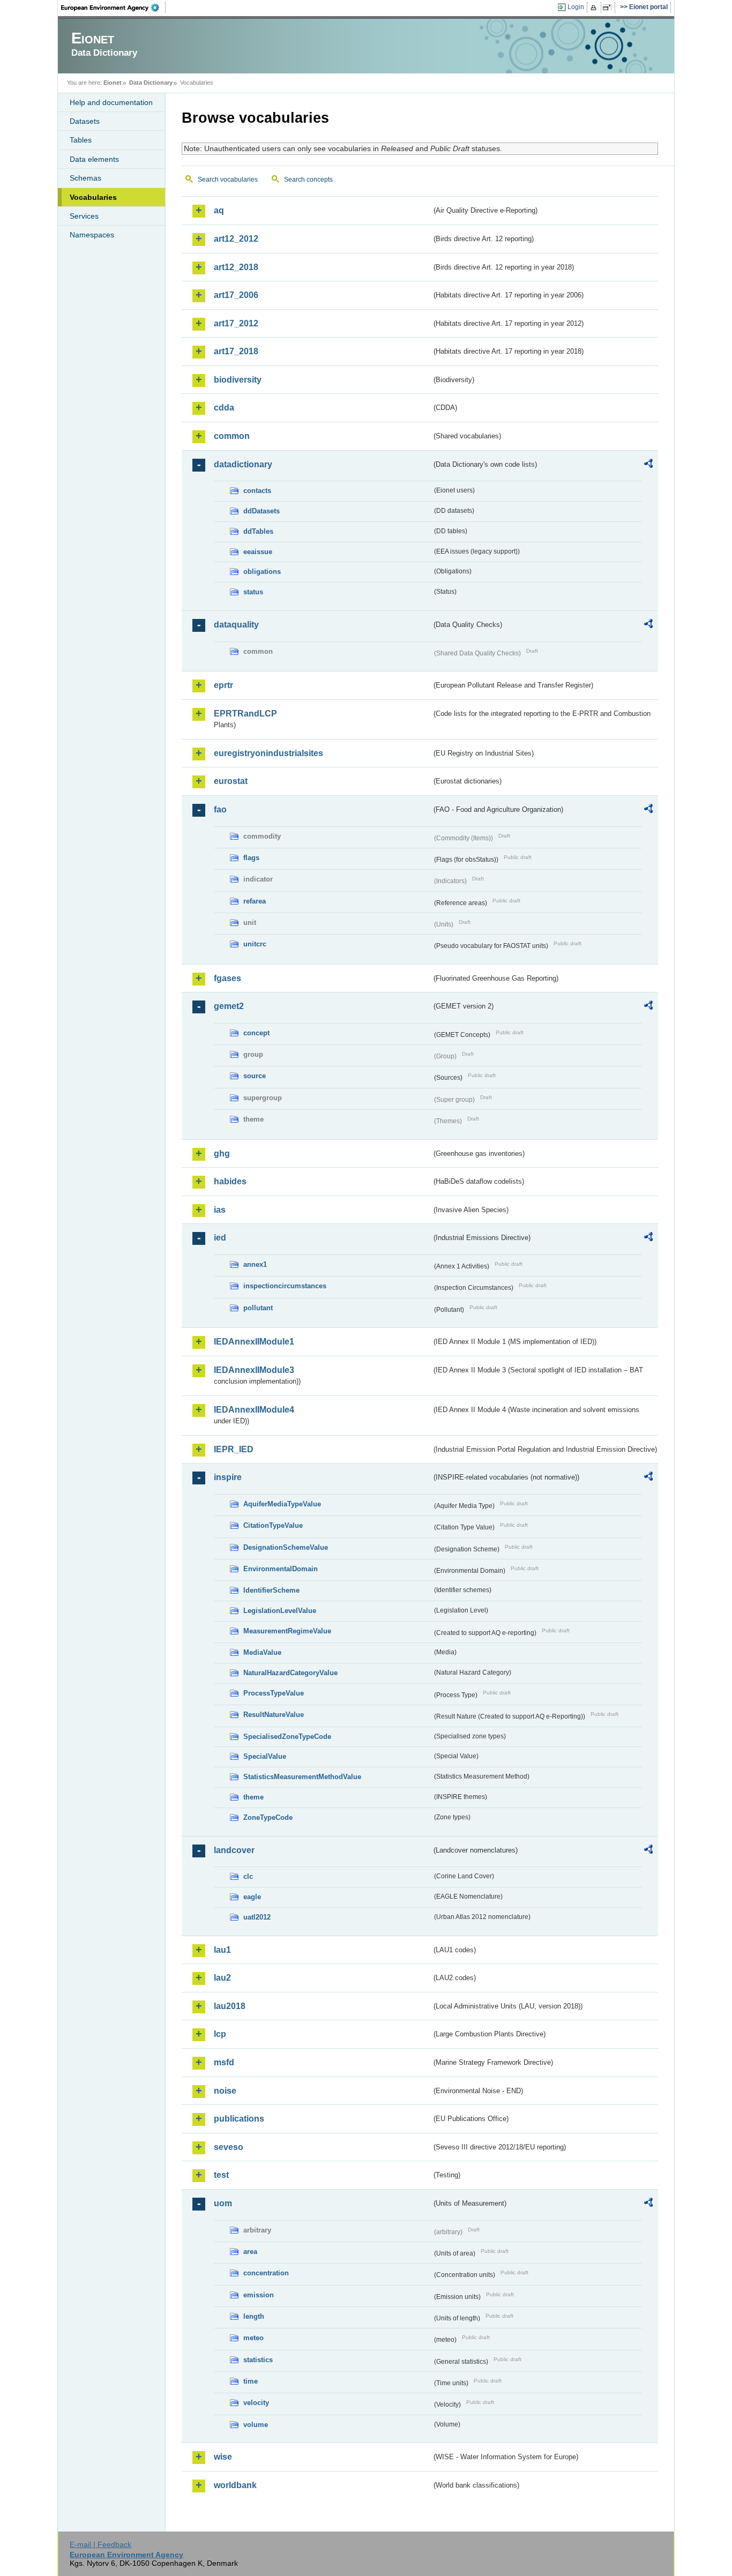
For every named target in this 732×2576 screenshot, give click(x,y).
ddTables (258, 531)
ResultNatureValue (274, 1715)
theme (253, 1797)
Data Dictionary (151, 83)
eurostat (231, 781)
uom (223, 2203)
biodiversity (238, 380)
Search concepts (308, 180)
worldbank (235, 2485)
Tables (81, 140)
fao (220, 809)
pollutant (258, 1308)
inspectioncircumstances (285, 1286)
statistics (258, 2360)
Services (84, 216)
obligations (262, 572)
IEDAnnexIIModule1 (254, 1342)
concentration (266, 2273)
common (232, 436)
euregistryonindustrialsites (268, 753)
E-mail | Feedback (100, 2544)
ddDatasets (262, 511)
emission (259, 2295)
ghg (222, 1153)
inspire (228, 1477)
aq (219, 210)
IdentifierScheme (271, 1590)
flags (251, 858)
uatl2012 (257, 1917)
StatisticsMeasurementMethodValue (302, 1777)
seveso (229, 2147)
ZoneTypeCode (268, 1817)
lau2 (222, 1978)
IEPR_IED (234, 1449)
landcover (234, 1850)
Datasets (85, 121)
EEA (114, 8)
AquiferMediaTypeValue (282, 1504)
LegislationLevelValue (280, 1611)
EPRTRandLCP (245, 714)
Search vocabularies (228, 180)
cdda (224, 408)
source (255, 1076)
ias (220, 1210)
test (221, 2175)
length (254, 2316)
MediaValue (262, 1652)
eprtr (223, 685)
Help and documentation (111, 102)
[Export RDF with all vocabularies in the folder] (648, 465)
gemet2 (229, 1006)
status (253, 592)
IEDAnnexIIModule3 (254, 1370)
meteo (253, 2338)
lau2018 (230, 2006)
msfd (224, 2062)
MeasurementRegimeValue (287, 1631)
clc (248, 1876)
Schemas (85, 178)
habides (230, 1181)
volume (256, 2425)
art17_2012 (236, 323)
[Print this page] (595, 8)
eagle (252, 1897)
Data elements (94, 159)
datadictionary (243, 464)
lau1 (222, 1950)
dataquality (236, 625)
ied (220, 1238)
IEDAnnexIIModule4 (254, 1410)
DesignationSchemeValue (286, 1547)
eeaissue (258, 552)
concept (256, 1033)
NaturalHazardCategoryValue (290, 1673)
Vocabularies (93, 197)
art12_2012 (236, 239)
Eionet (113, 83)
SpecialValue (265, 1756)
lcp (220, 2034)
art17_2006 (236, 295)
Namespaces (92, 235)
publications (239, 2119)
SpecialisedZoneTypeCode (287, 1737)
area (250, 2252)
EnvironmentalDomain (281, 1569)
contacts (257, 491)
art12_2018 (236, 267)
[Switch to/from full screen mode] (609, 8)
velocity (256, 2403)
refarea (255, 901)
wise (223, 2457)
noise (225, 2091)
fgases (227, 978)
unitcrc (255, 944)
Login (576, 7)
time (251, 2381)
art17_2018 (236, 351)
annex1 (255, 1264)
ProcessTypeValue (274, 1693)
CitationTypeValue (273, 1525)
